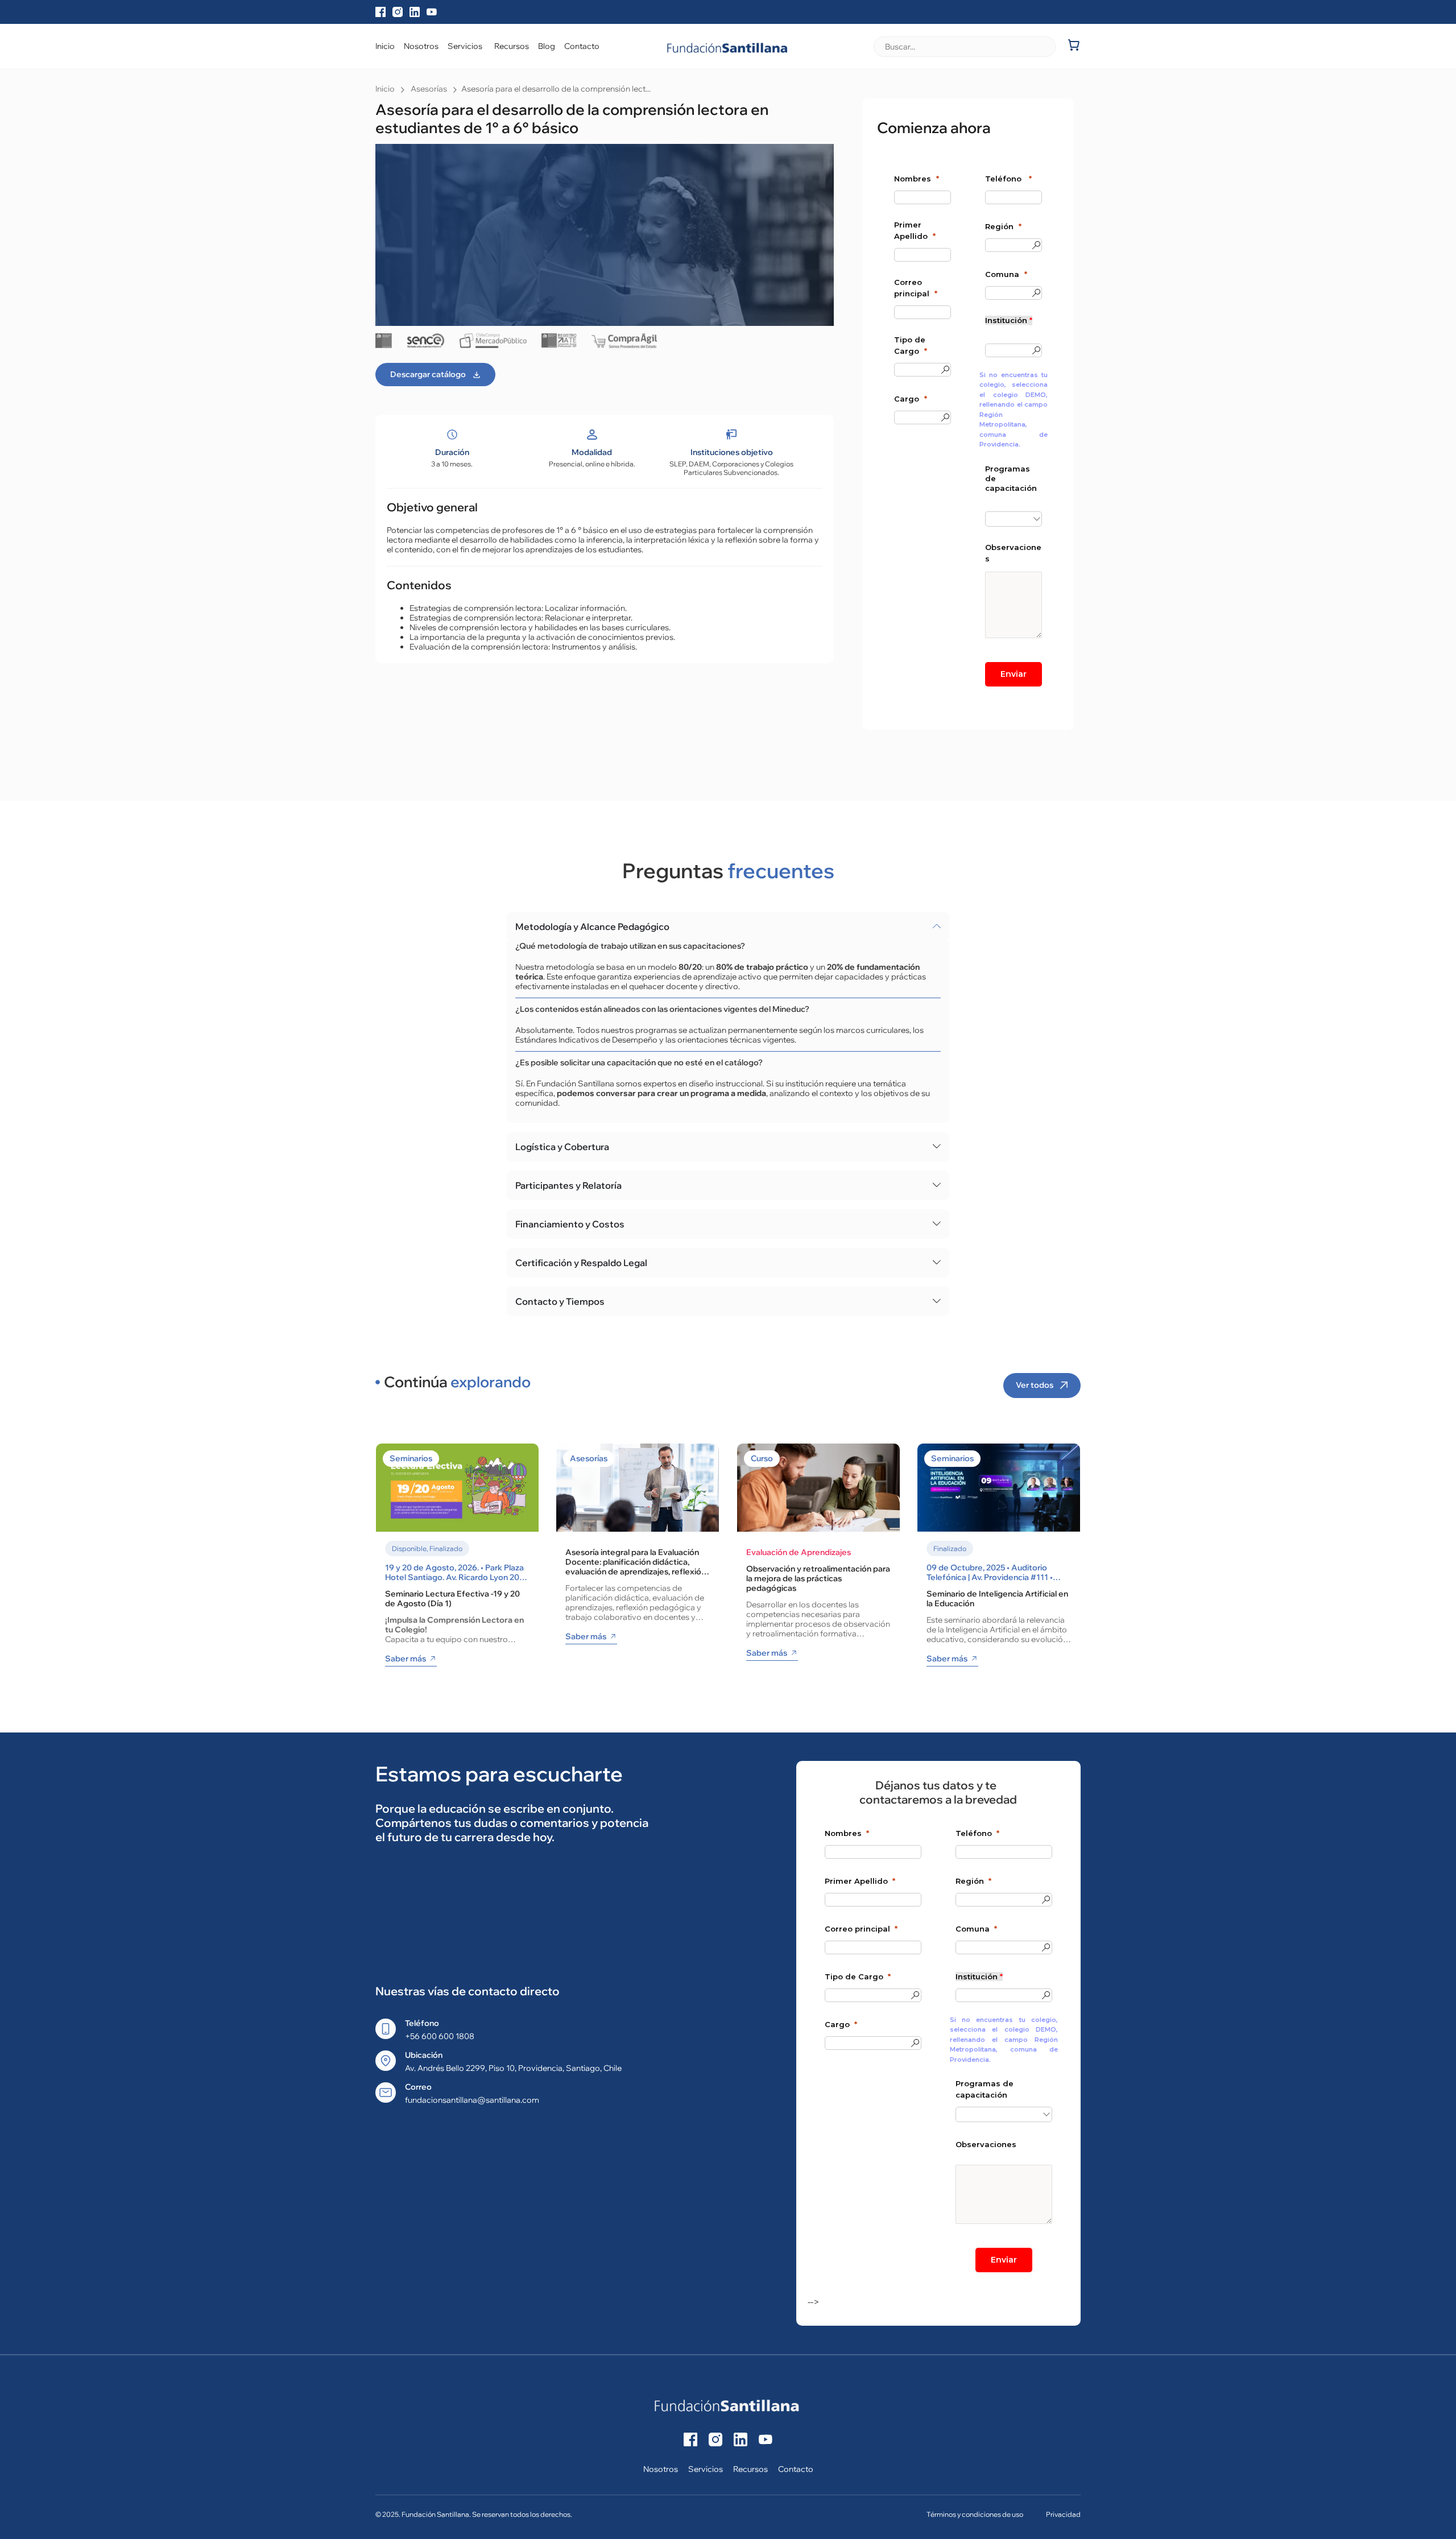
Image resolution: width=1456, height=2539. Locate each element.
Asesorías (429, 89)
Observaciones (1013, 553)
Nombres (913, 179)
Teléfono (1004, 179)
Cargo (907, 399)
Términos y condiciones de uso (975, 2514)
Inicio (385, 89)
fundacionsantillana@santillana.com (472, 2100)
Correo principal (912, 288)
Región (999, 226)
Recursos (750, 2469)
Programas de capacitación (1011, 478)
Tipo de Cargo (910, 345)
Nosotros (661, 2469)
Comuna (1002, 274)
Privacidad (1063, 2514)
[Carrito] (1074, 45)
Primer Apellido (911, 230)
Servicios (706, 2469)
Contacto (796, 2469)
